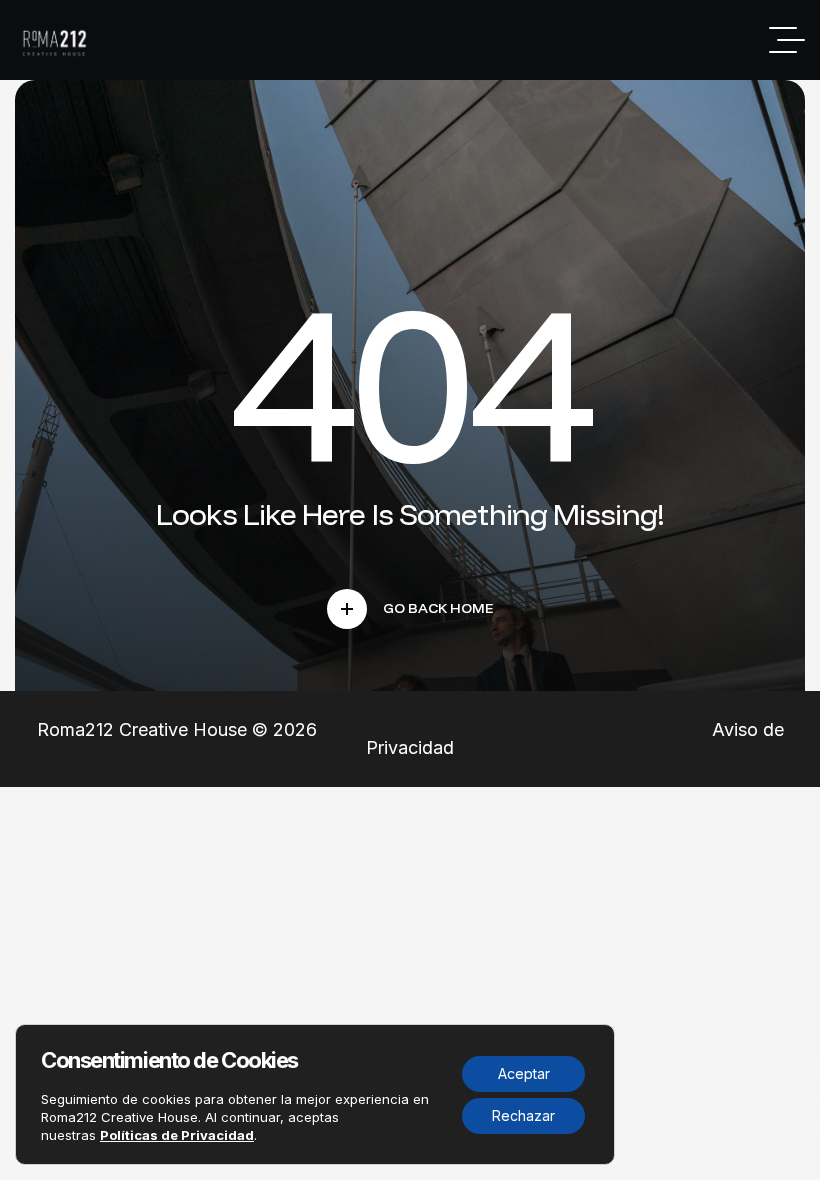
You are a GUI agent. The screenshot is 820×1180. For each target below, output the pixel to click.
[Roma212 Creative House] (57, 40)
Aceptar (524, 1073)
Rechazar (523, 1115)
